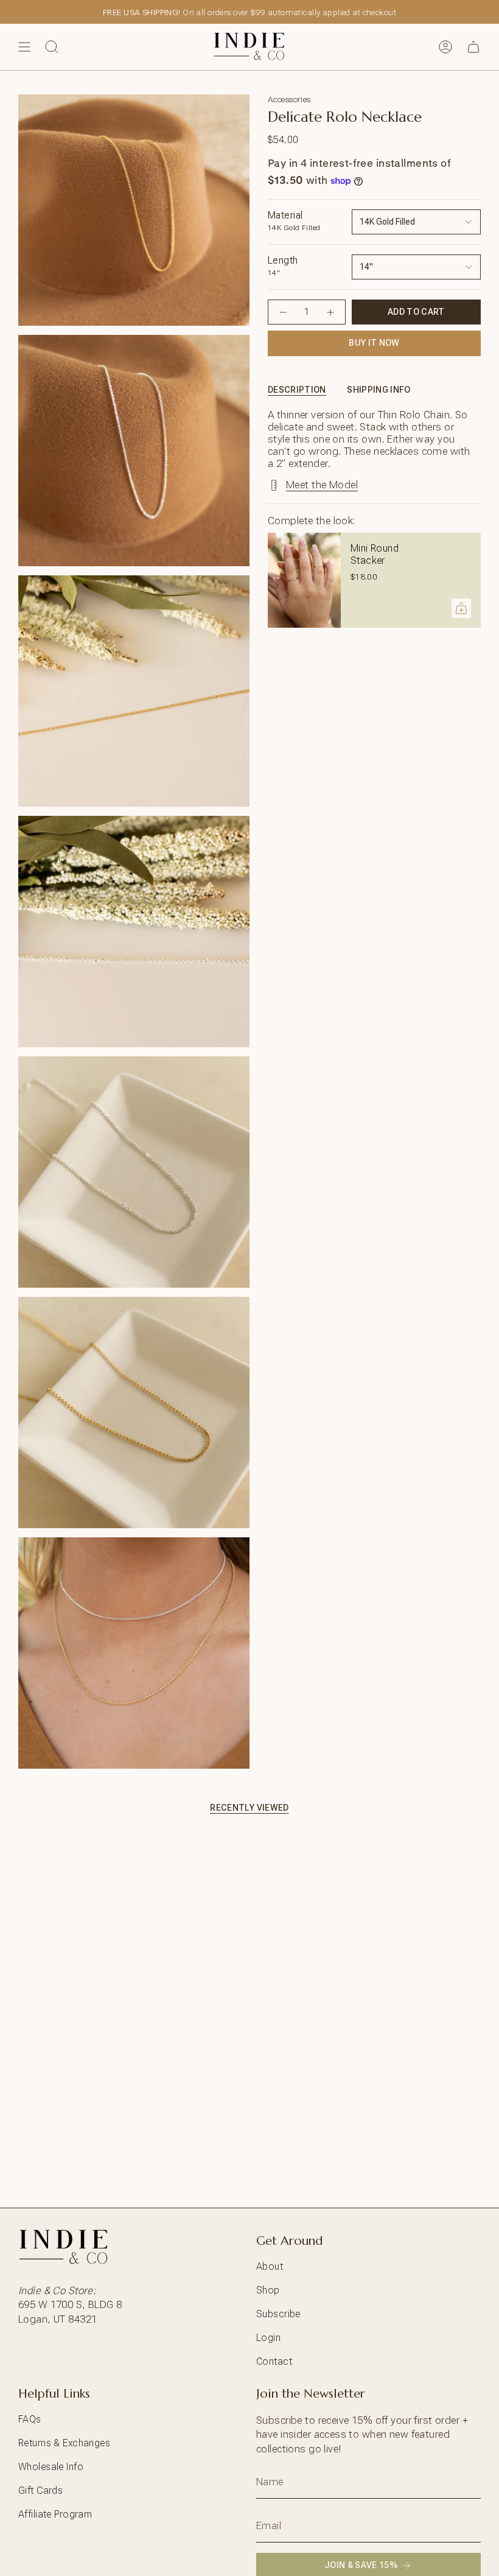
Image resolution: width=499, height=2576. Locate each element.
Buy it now (374, 343)
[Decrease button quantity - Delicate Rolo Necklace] (283, 312)
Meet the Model (322, 485)
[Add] (461, 608)
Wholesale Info (51, 2467)
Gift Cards (40, 2490)
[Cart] (473, 47)
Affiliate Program (55, 2514)
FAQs (30, 2419)
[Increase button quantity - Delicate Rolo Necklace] (330, 312)
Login (268, 2338)
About (270, 2266)
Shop (268, 2290)
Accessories (289, 99)
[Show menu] (24, 47)
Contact (274, 2361)
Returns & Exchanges (64, 2443)
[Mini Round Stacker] (304, 580)
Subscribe (278, 2314)
